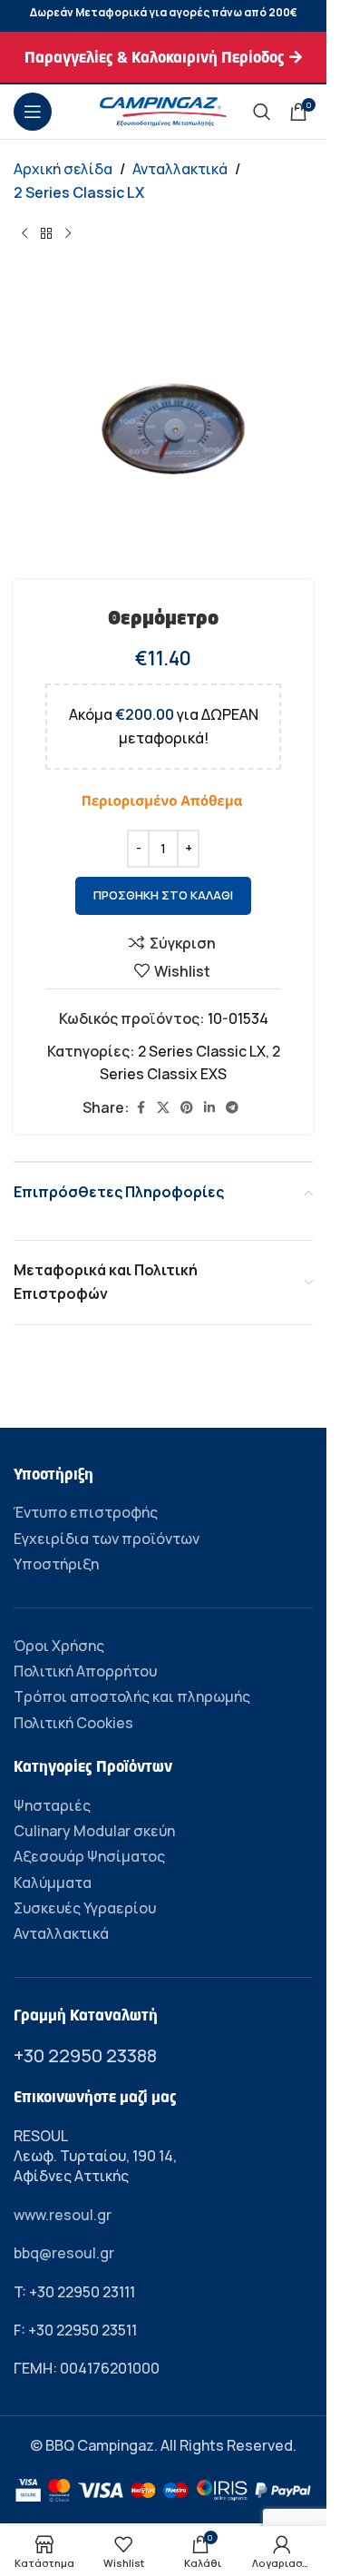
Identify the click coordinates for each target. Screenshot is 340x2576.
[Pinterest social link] (187, 1108)
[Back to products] (46, 233)
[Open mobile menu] (33, 112)
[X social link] (163, 1108)
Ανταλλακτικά (180, 169)
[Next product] (68, 233)
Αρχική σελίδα (63, 169)
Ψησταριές (52, 1805)
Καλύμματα (53, 1883)
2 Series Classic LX (79, 192)
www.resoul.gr (63, 2215)
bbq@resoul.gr (64, 2253)
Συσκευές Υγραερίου (85, 1908)
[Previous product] (24, 233)
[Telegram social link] (232, 1108)
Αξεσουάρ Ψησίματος (89, 1856)
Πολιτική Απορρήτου (85, 1671)
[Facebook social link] (141, 1108)
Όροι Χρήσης (59, 1646)
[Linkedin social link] (209, 1108)
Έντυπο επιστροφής (86, 1512)
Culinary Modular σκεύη (94, 1831)
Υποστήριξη (56, 1564)
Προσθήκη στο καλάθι (163, 895)
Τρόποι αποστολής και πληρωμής (132, 1696)
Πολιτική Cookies (73, 1723)
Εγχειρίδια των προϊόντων (107, 1539)
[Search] (262, 112)
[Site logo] (163, 110)
